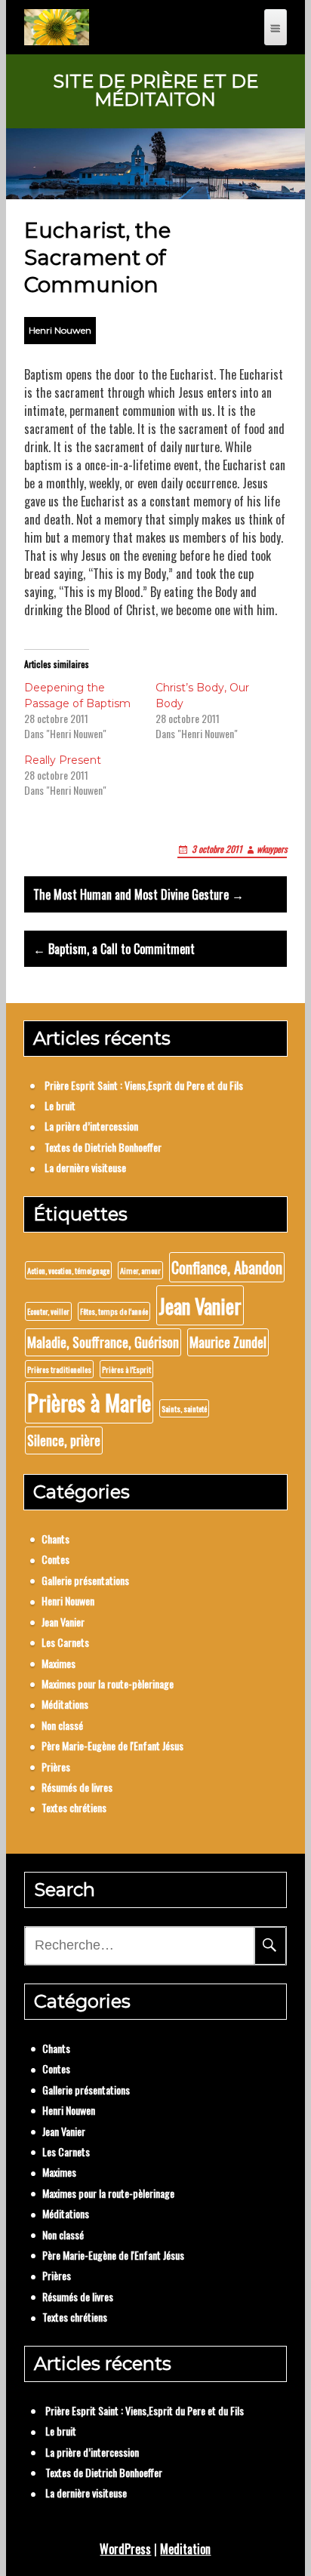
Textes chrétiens (74, 1807)
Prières (56, 1767)
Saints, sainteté (184, 1408)
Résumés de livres (77, 1787)
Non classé (62, 1725)
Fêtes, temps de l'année (114, 1311)
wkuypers (272, 849)
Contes (55, 1559)
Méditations (65, 1704)
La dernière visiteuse (85, 1167)
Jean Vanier (200, 1305)
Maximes (59, 1663)
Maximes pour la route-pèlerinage (108, 1683)
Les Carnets (65, 1642)
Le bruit (60, 1105)
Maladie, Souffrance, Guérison (103, 1342)
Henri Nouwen (60, 330)
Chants (55, 1539)
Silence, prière (64, 1440)
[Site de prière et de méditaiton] (56, 27)
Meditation (185, 2549)
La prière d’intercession (91, 1126)
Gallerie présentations (85, 1580)
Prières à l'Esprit (126, 1369)
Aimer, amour (140, 1270)
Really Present (63, 760)
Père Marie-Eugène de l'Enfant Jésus (112, 1745)
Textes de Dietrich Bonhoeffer (103, 1147)
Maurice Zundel (228, 1342)
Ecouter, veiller (48, 1311)
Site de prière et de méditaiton (155, 91)
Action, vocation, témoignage (68, 1270)
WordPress (125, 2549)
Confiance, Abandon (227, 1267)
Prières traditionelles (59, 1369)
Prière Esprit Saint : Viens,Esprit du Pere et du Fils (144, 1085)
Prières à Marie (89, 1402)
